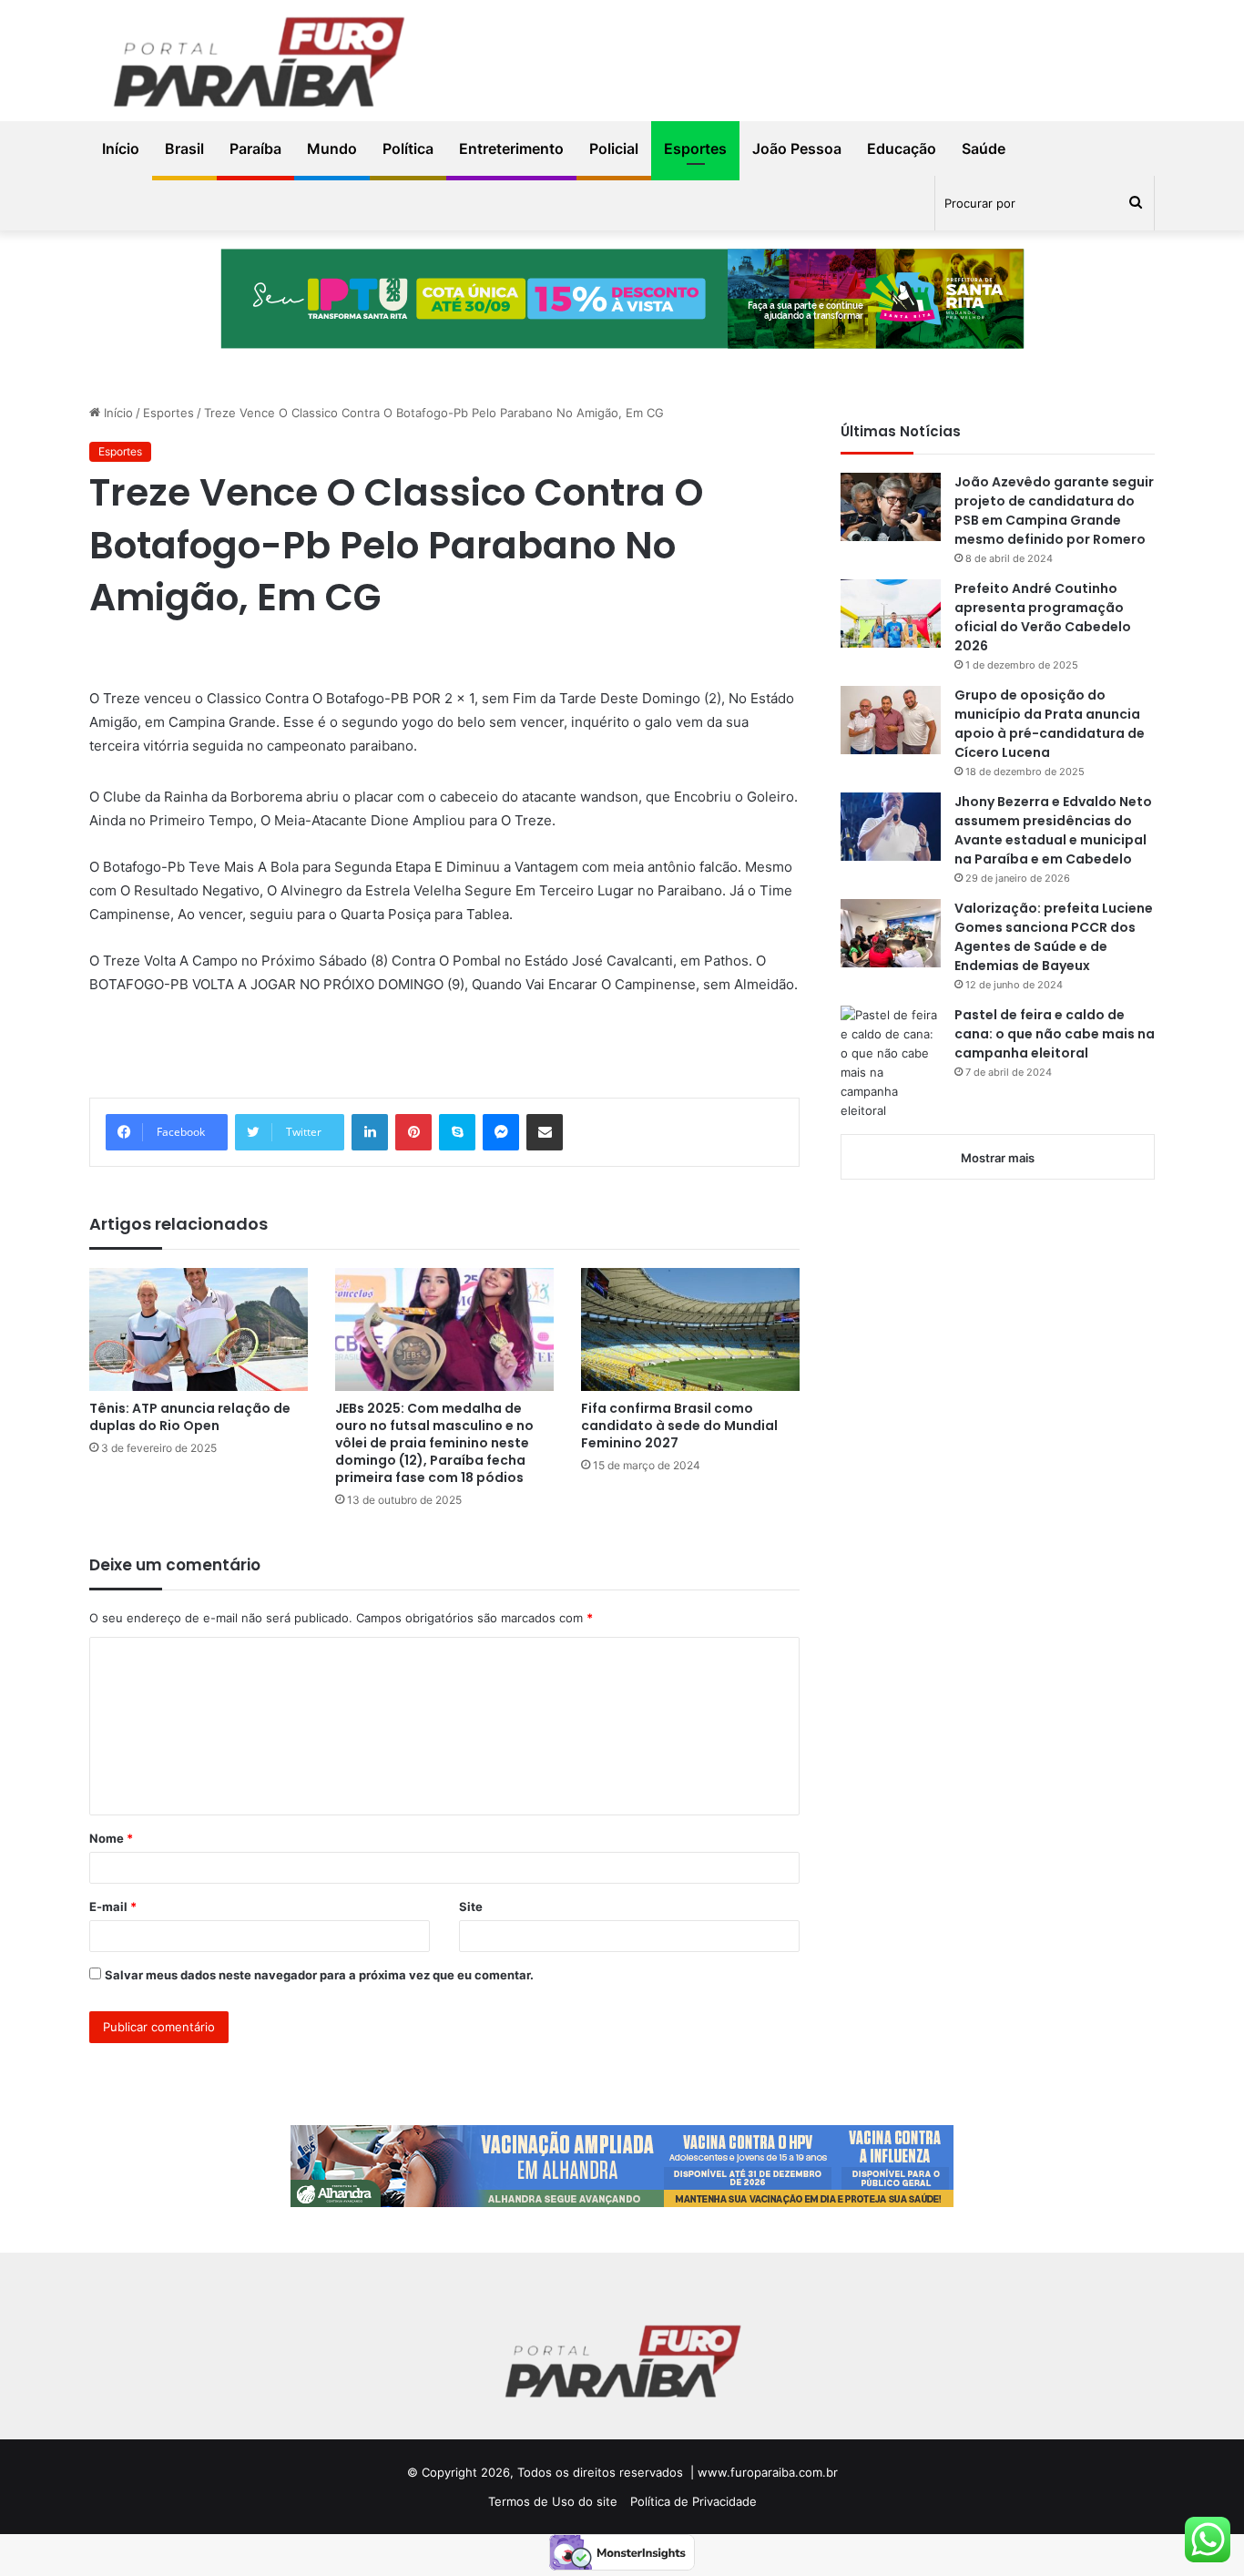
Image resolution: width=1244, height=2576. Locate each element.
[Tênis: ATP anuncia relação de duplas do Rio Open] (199, 1329)
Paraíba (255, 148)
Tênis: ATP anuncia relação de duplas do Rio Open (190, 1417)
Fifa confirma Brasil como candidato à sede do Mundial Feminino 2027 (679, 1426)
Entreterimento (511, 148)
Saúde (984, 148)
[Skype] (457, 1132)
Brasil (184, 148)
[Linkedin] (370, 1132)
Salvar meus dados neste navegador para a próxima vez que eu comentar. (319, 1975)
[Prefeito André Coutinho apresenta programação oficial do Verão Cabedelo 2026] (891, 613)
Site (471, 1906)
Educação (902, 148)
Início (121, 148)
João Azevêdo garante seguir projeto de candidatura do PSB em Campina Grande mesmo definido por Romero (1054, 511)
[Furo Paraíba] (258, 66)
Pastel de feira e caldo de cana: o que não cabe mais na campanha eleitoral (1055, 1034)
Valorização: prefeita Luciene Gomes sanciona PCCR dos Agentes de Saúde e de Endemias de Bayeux (1054, 937)
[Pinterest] (413, 1132)
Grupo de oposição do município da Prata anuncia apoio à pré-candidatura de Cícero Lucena (1050, 724)
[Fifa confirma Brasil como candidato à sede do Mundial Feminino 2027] (690, 1329)
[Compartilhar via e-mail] (545, 1132)
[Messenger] (501, 1132)
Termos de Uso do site (553, 2501)
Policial (614, 148)
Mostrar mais (998, 1158)
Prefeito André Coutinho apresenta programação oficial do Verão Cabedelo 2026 (1043, 617)
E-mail (113, 1906)
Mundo (332, 148)
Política (408, 148)
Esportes (695, 148)
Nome (111, 1838)
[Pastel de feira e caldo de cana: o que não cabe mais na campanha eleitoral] (891, 1063)
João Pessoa (797, 148)
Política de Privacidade (693, 2501)
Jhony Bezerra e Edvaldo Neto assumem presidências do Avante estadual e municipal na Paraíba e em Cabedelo (1053, 830)
